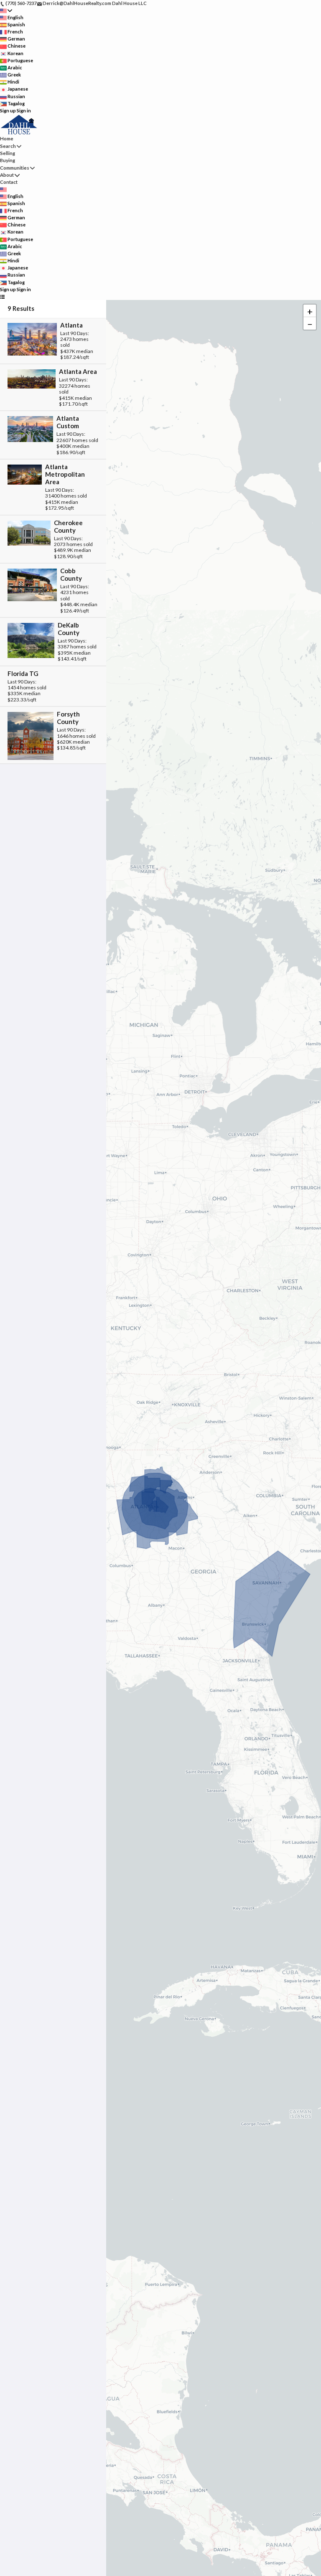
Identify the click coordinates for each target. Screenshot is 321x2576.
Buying (8, 160)
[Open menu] (2, 296)
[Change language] (6, 11)
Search (8, 146)
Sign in (24, 111)
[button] (310, 311)
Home (7, 138)
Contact (9, 182)
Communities (15, 168)
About (7, 175)
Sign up (8, 111)
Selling (8, 153)
